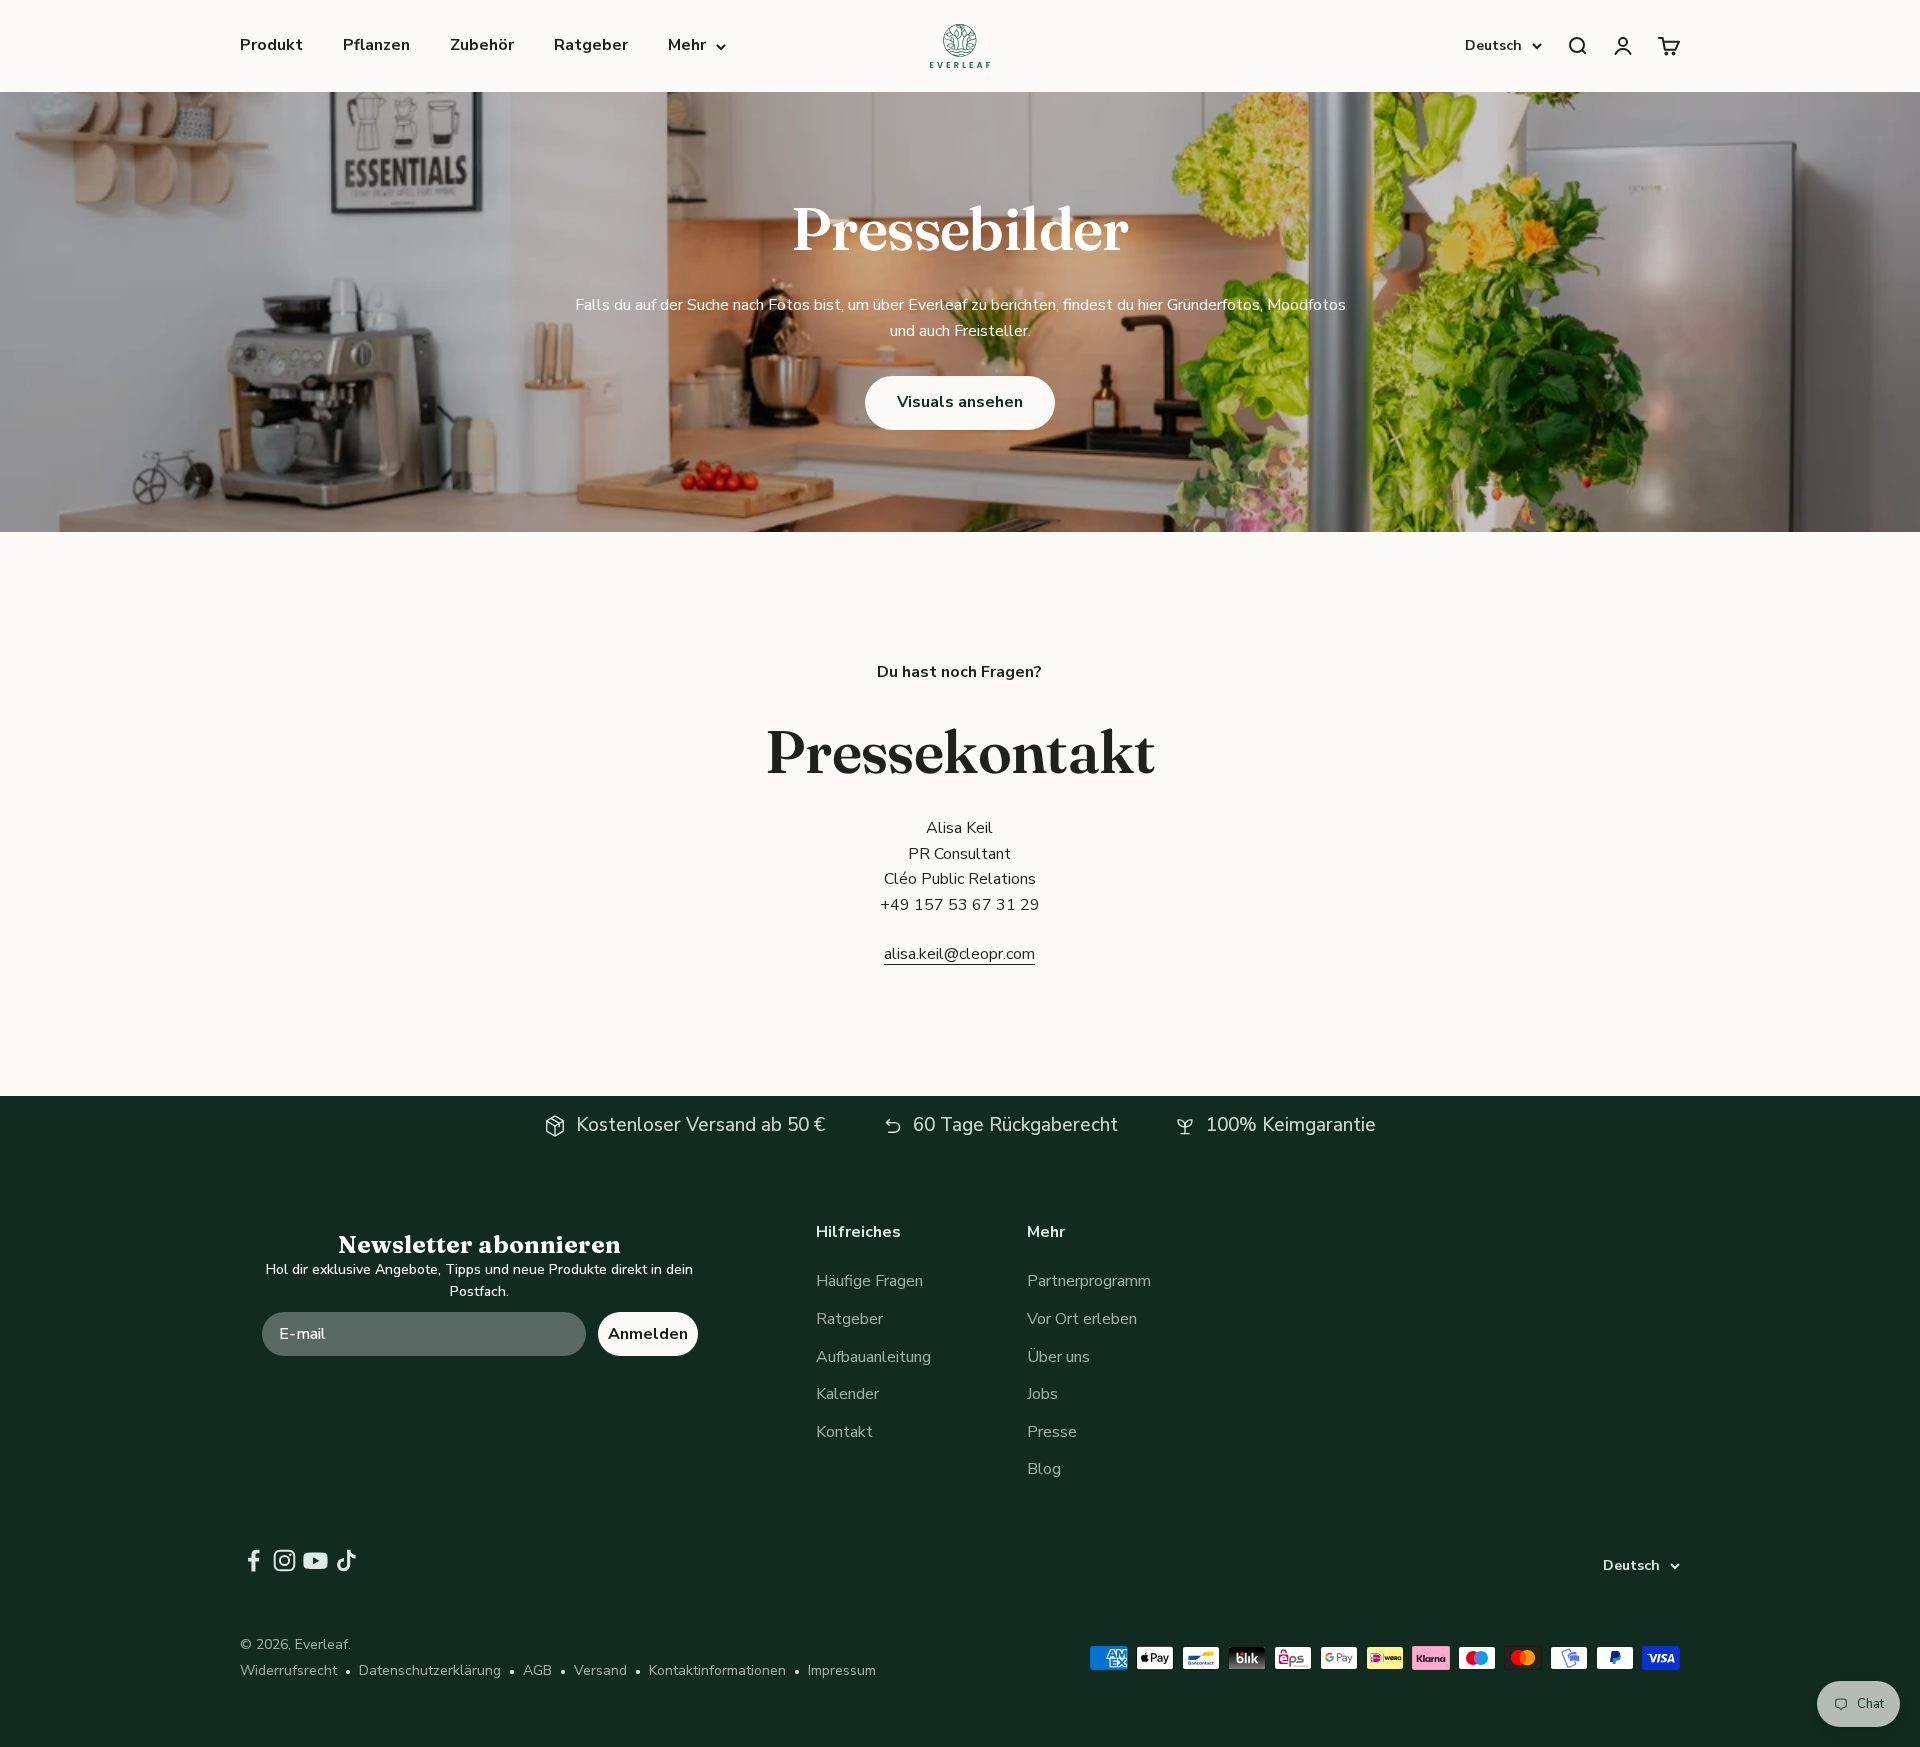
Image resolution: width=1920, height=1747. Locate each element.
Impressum (842, 1670)
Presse (1052, 1432)
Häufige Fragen (869, 1281)
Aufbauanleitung (873, 1357)
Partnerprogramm (1089, 1281)
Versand (600, 1670)
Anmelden (648, 1334)
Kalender (847, 1394)
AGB (537, 1670)
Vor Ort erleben (1082, 1319)
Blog (1044, 1469)
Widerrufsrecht (288, 1670)
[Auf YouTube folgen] (315, 1560)
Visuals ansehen (960, 402)
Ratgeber (591, 45)
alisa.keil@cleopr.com (959, 954)
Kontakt (844, 1432)
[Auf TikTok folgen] (346, 1560)
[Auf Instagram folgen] (284, 1560)
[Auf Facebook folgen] (253, 1560)
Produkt (271, 45)
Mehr (687, 45)
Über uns (1058, 1357)
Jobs (1042, 1394)
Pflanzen (376, 45)
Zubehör (482, 45)
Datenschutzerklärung (430, 1670)
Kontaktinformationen (717, 1670)
